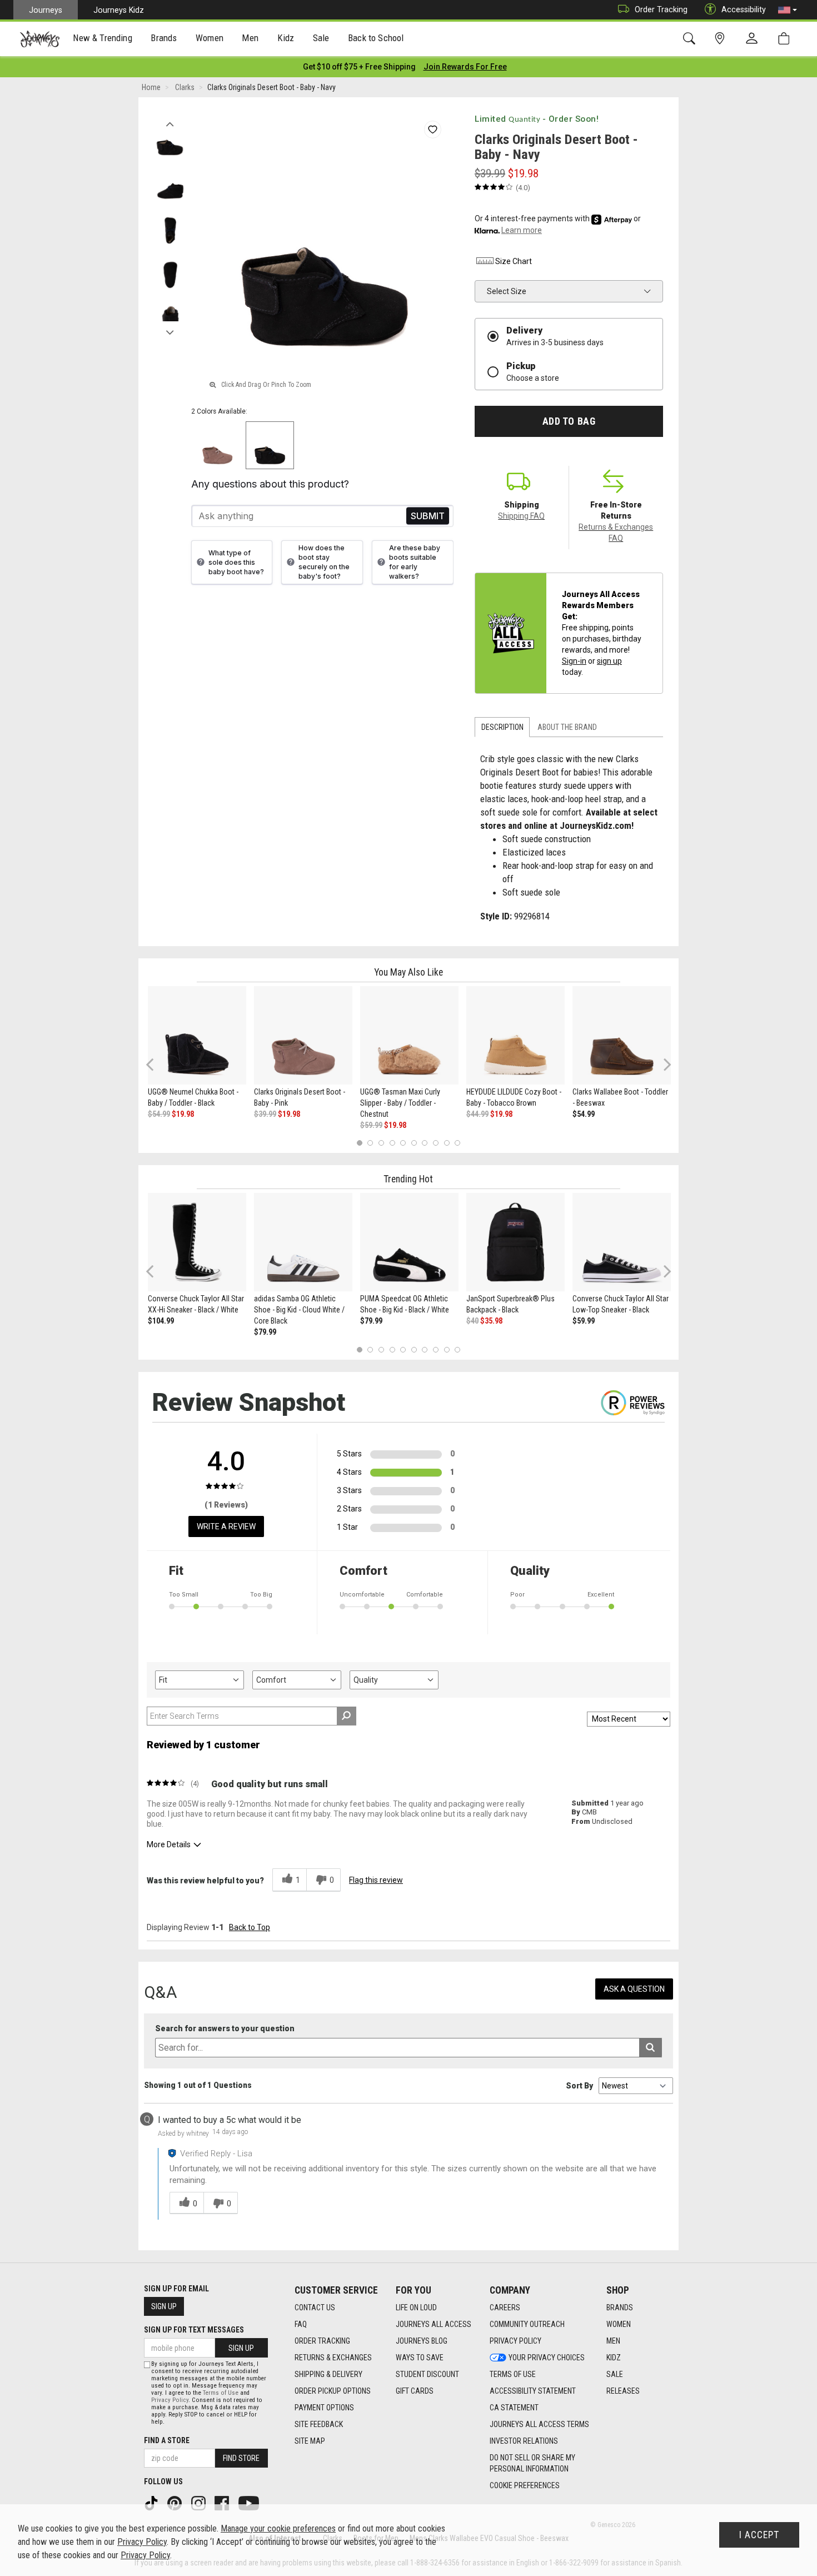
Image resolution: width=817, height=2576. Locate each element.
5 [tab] (403, 1143)
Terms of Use (513, 2374)
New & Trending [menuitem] (102, 38)
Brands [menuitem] (164, 38)
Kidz (614, 2358)
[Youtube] (250, 2502)
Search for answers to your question (225, 2029)
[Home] (40, 39)
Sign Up (164, 2306)
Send (428, 516)
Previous (170, 121)
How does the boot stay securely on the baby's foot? (324, 562)
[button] (788, 10)
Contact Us (315, 2308)
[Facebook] (223, 2502)
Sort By (579, 2086)
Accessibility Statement (533, 2391)
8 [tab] (435, 1143)
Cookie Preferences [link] (525, 2485)
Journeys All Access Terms (539, 2424)
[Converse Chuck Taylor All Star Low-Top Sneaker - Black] (622, 1242)
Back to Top (250, 1927)
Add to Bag (569, 421)
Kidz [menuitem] (286, 38)
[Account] (754, 39)
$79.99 (265, 1332)
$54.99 (159, 1114)
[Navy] (270, 446)
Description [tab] (502, 727)
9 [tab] (447, 1143)
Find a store (167, 2440)
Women (619, 2324)
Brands (620, 2308)
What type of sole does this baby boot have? (236, 562)
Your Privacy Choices (547, 2358)
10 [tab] (457, 1143)
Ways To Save (420, 2358)
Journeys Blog (422, 2341)
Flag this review (376, 1880)
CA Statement (514, 2408)
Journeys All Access (434, 2324)
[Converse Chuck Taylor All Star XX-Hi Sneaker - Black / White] (197, 1242)
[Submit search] (651, 2048)
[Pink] (218, 446)
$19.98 (183, 1114)
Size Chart (514, 261)
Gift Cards (415, 2391)
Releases (623, 2391)
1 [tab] (359, 1143)
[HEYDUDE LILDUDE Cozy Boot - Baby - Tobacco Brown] (515, 1035)
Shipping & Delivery (328, 2374)
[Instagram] (200, 2502)
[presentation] (103, 39)
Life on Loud (416, 2308)
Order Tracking (661, 9)
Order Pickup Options (333, 2391)
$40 (472, 1321)
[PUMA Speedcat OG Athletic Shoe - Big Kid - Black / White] (409, 1242)
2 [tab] (370, 1143)
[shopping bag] (786, 39)
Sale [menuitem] (321, 38)
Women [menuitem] (210, 38)
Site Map (310, 2441)
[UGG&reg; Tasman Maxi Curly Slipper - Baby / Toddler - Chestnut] (409, 1035)
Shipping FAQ (521, 516)
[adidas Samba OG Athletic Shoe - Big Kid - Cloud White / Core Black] (303, 1242)
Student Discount (427, 2374)
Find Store (241, 2458)
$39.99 (265, 1114)
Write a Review (226, 1526)
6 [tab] (414, 1143)
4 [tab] (392, 1143)
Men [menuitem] (250, 38)
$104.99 (161, 1321)
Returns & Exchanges (333, 2358)
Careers (505, 2308)
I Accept (759, 2535)
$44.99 (477, 1114)
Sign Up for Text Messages (194, 2330)
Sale (615, 2374)
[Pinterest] (176, 2502)
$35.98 (491, 1321)
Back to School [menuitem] (376, 38)
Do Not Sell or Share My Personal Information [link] (532, 2463)
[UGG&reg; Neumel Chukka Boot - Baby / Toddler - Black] (197, 1035)
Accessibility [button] (744, 9)
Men (613, 2341)
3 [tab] (382, 1143)
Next (170, 330)
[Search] (691, 39)
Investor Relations (524, 2441)
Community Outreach (527, 2324)
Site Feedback (319, 2424)
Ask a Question (634, 1989)
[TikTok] (152, 2502)
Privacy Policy (515, 2341)
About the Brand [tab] (567, 727)
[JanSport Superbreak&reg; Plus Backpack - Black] (515, 1242)
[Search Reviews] (347, 1716)
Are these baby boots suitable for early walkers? (415, 562)
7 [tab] (425, 1143)
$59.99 (371, 1125)
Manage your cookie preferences (278, 2528)
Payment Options (324, 2408)
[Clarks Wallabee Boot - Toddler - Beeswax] (622, 1035)
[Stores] (722, 39)
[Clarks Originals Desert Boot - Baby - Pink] (303, 1035)
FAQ (301, 2324)
